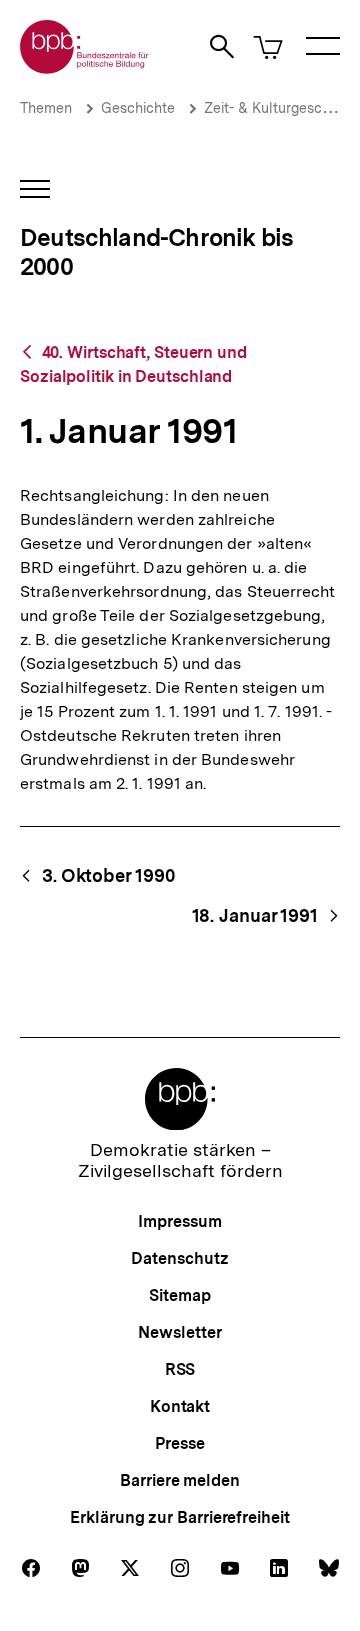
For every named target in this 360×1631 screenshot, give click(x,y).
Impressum (179, 1221)
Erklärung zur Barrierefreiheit (179, 1517)
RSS (180, 1369)
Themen (46, 108)
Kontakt (180, 1406)
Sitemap (179, 1295)
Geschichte (138, 108)
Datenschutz (179, 1258)
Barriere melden (180, 1480)
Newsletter (179, 1332)
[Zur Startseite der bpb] (85, 67)
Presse (179, 1443)
